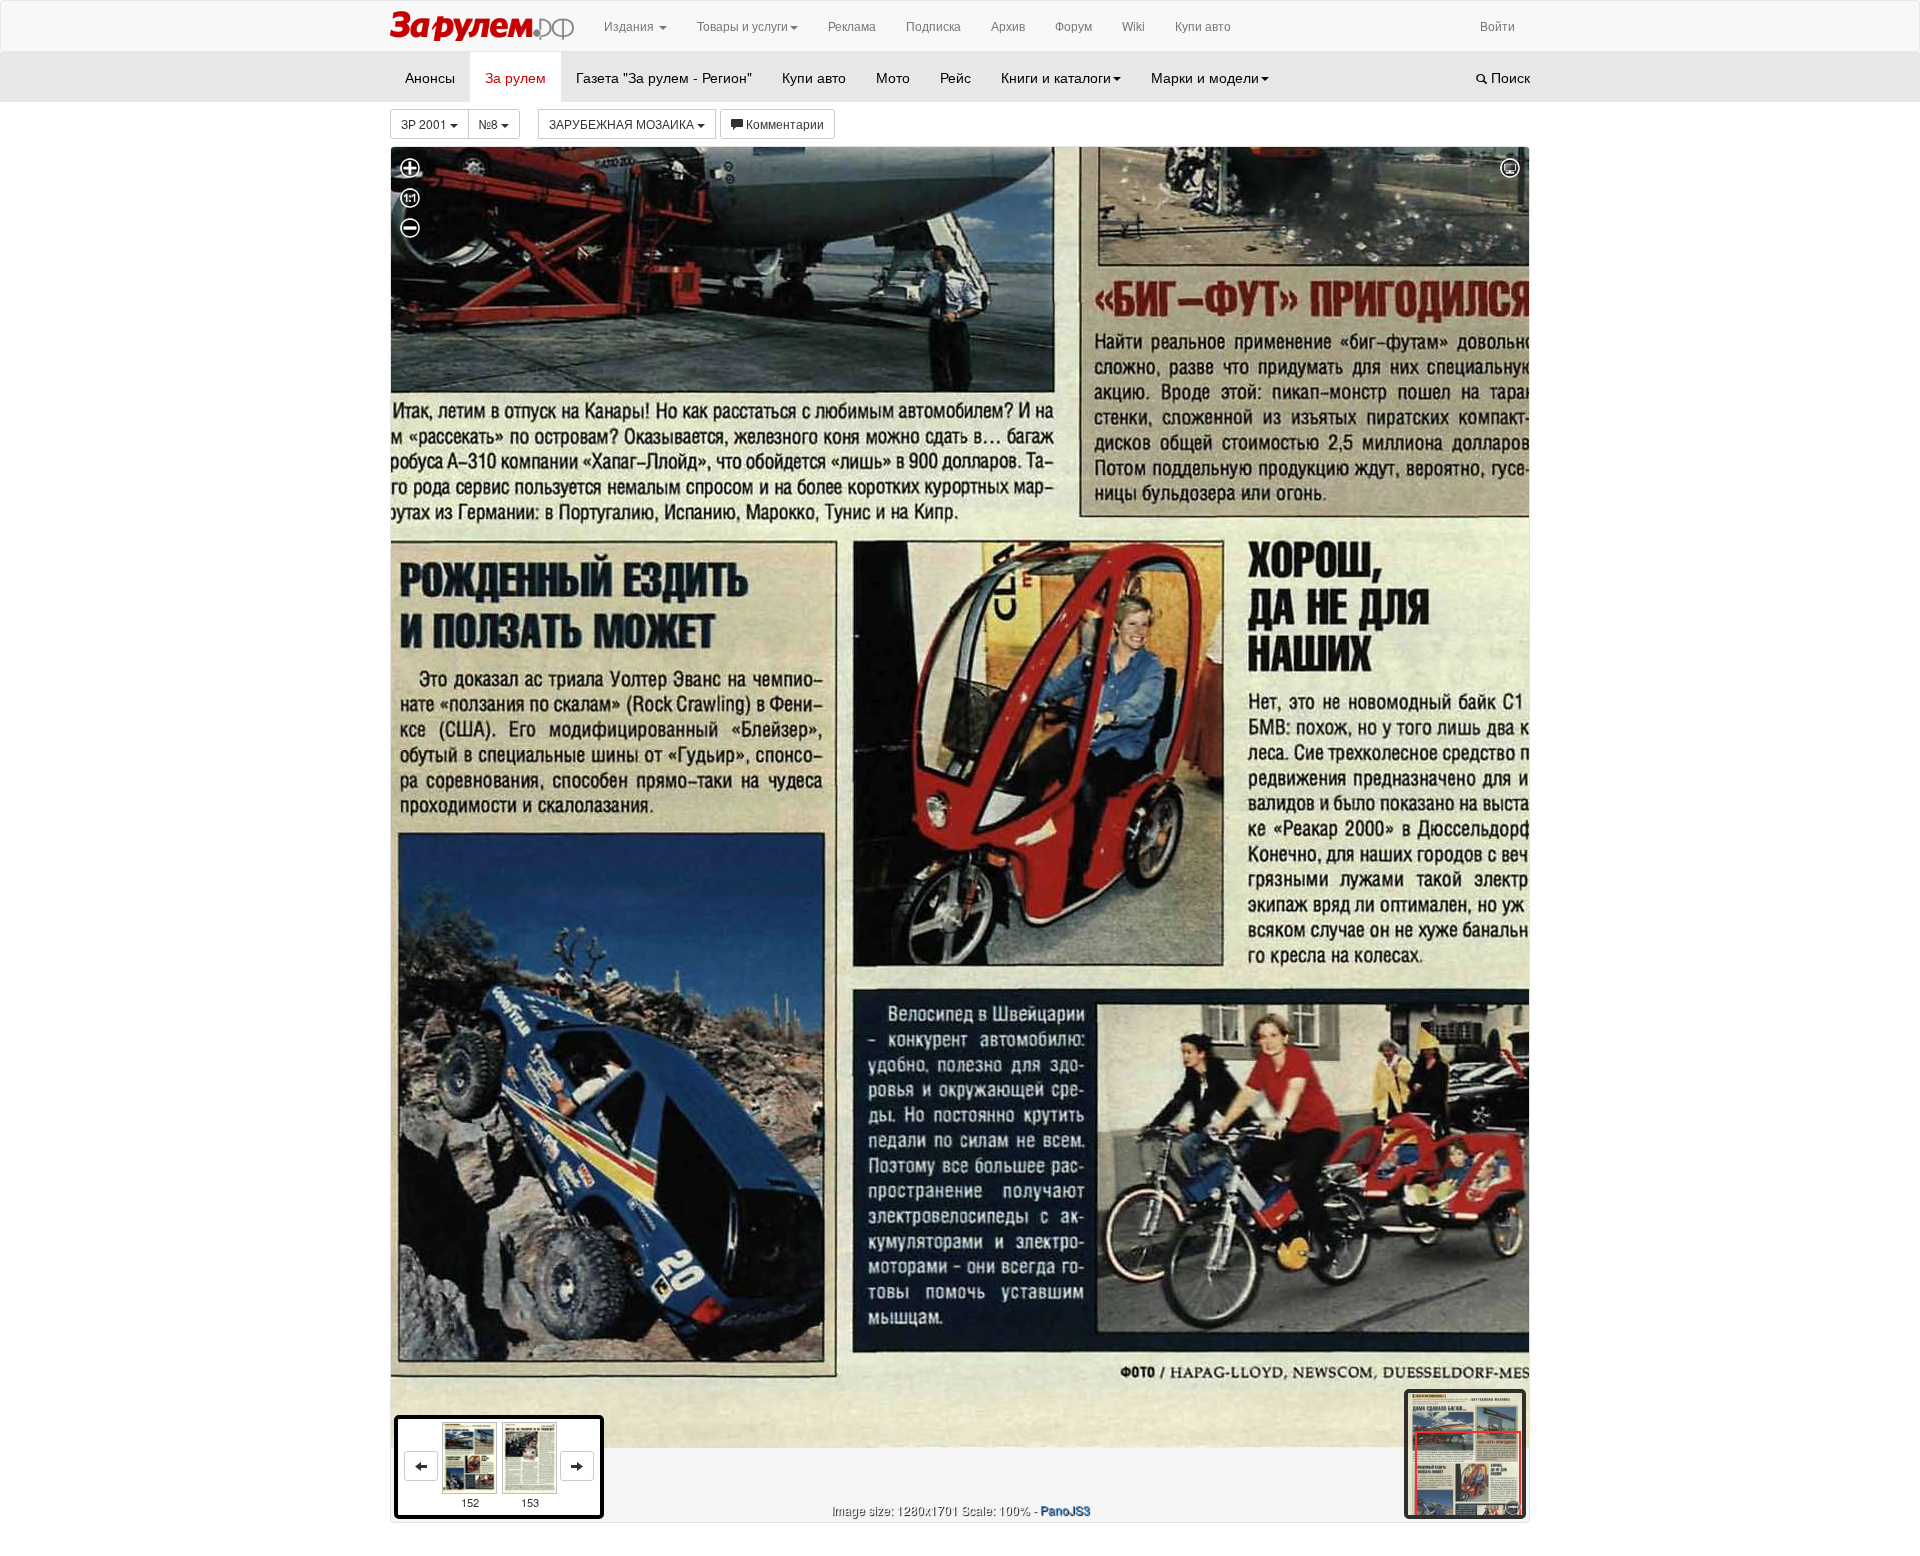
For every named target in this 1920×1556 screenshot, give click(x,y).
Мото (893, 77)
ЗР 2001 (425, 123)
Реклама (852, 25)
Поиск (1508, 77)
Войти (1497, 25)
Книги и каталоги (1056, 77)
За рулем (515, 77)
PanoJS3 (1065, 1509)
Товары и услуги (742, 25)
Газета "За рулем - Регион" (664, 77)
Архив (1008, 25)
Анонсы (430, 77)
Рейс (955, 77)
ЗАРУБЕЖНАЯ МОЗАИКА (623, 123)
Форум (1073, 25)
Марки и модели (1205, 77)
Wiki (1133, 25)
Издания (630, 25)
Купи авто (1203, 25)
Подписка (933, 25)
